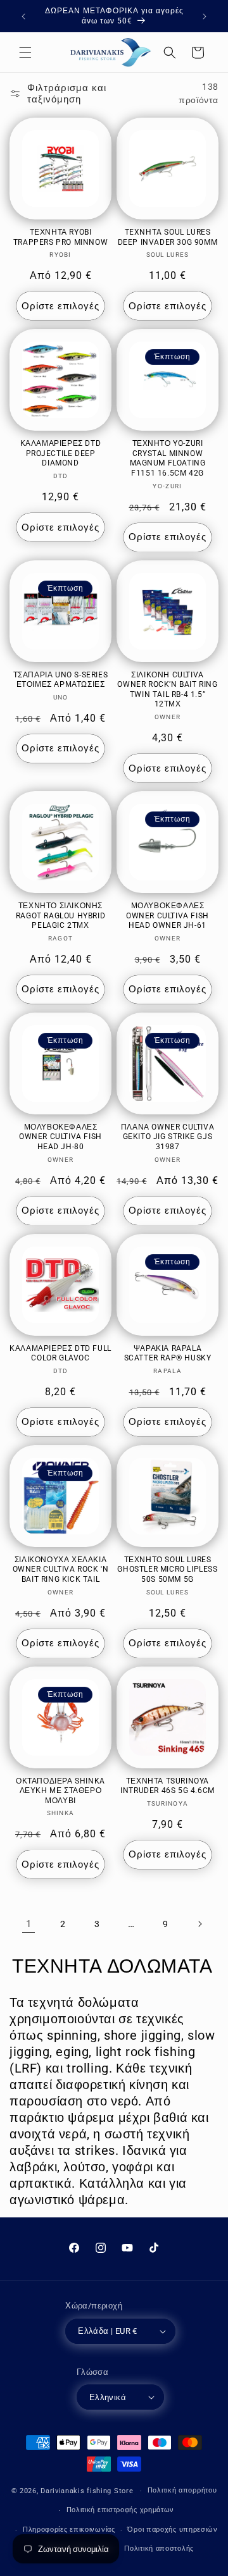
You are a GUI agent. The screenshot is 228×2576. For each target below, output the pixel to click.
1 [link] (29, 1924)
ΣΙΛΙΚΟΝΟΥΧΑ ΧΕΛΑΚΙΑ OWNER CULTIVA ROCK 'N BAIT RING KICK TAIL (61, 1569)
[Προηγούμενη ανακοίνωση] (23, 16)
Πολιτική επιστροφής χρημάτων (121, 2510)
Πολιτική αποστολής (159, 2548)
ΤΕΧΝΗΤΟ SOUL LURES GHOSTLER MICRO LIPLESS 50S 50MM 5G (167, 1569)
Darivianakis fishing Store (87, 2491)
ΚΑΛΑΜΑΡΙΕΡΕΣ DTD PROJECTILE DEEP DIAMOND (61, 453)
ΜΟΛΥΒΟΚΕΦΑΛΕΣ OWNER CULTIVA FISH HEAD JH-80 (60, 1137)
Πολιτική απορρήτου (182, 2490)
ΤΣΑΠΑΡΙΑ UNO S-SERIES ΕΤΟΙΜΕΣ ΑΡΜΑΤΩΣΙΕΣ (61, 680)
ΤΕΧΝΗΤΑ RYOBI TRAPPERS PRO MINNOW (60, 237)
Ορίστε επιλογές (60, 306)
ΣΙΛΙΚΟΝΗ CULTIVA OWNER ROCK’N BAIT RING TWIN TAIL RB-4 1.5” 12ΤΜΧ (167, 690)
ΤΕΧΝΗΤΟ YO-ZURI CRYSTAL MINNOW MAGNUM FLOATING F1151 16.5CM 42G (168, 458)
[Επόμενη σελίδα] (199, 1924)
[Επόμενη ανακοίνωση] (205, 16)
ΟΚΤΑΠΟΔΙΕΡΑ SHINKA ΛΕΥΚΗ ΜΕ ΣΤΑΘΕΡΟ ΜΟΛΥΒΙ (60, 1791)
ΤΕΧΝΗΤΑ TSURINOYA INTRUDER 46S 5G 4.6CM (168, 1786)
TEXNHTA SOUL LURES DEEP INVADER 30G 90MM (168, 237)
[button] (25, 52)
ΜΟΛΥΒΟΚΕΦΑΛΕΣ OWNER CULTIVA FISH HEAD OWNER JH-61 (168, 915)
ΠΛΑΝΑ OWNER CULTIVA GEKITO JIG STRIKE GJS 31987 (168, 1137)
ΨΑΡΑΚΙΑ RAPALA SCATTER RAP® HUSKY (168, 1353)
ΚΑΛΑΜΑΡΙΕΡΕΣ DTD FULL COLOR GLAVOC (60, 1353)
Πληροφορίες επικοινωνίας (69, 2530)
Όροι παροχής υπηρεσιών (172, 2530)
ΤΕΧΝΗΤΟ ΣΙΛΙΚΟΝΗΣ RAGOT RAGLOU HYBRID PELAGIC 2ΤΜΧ (60, 915)
